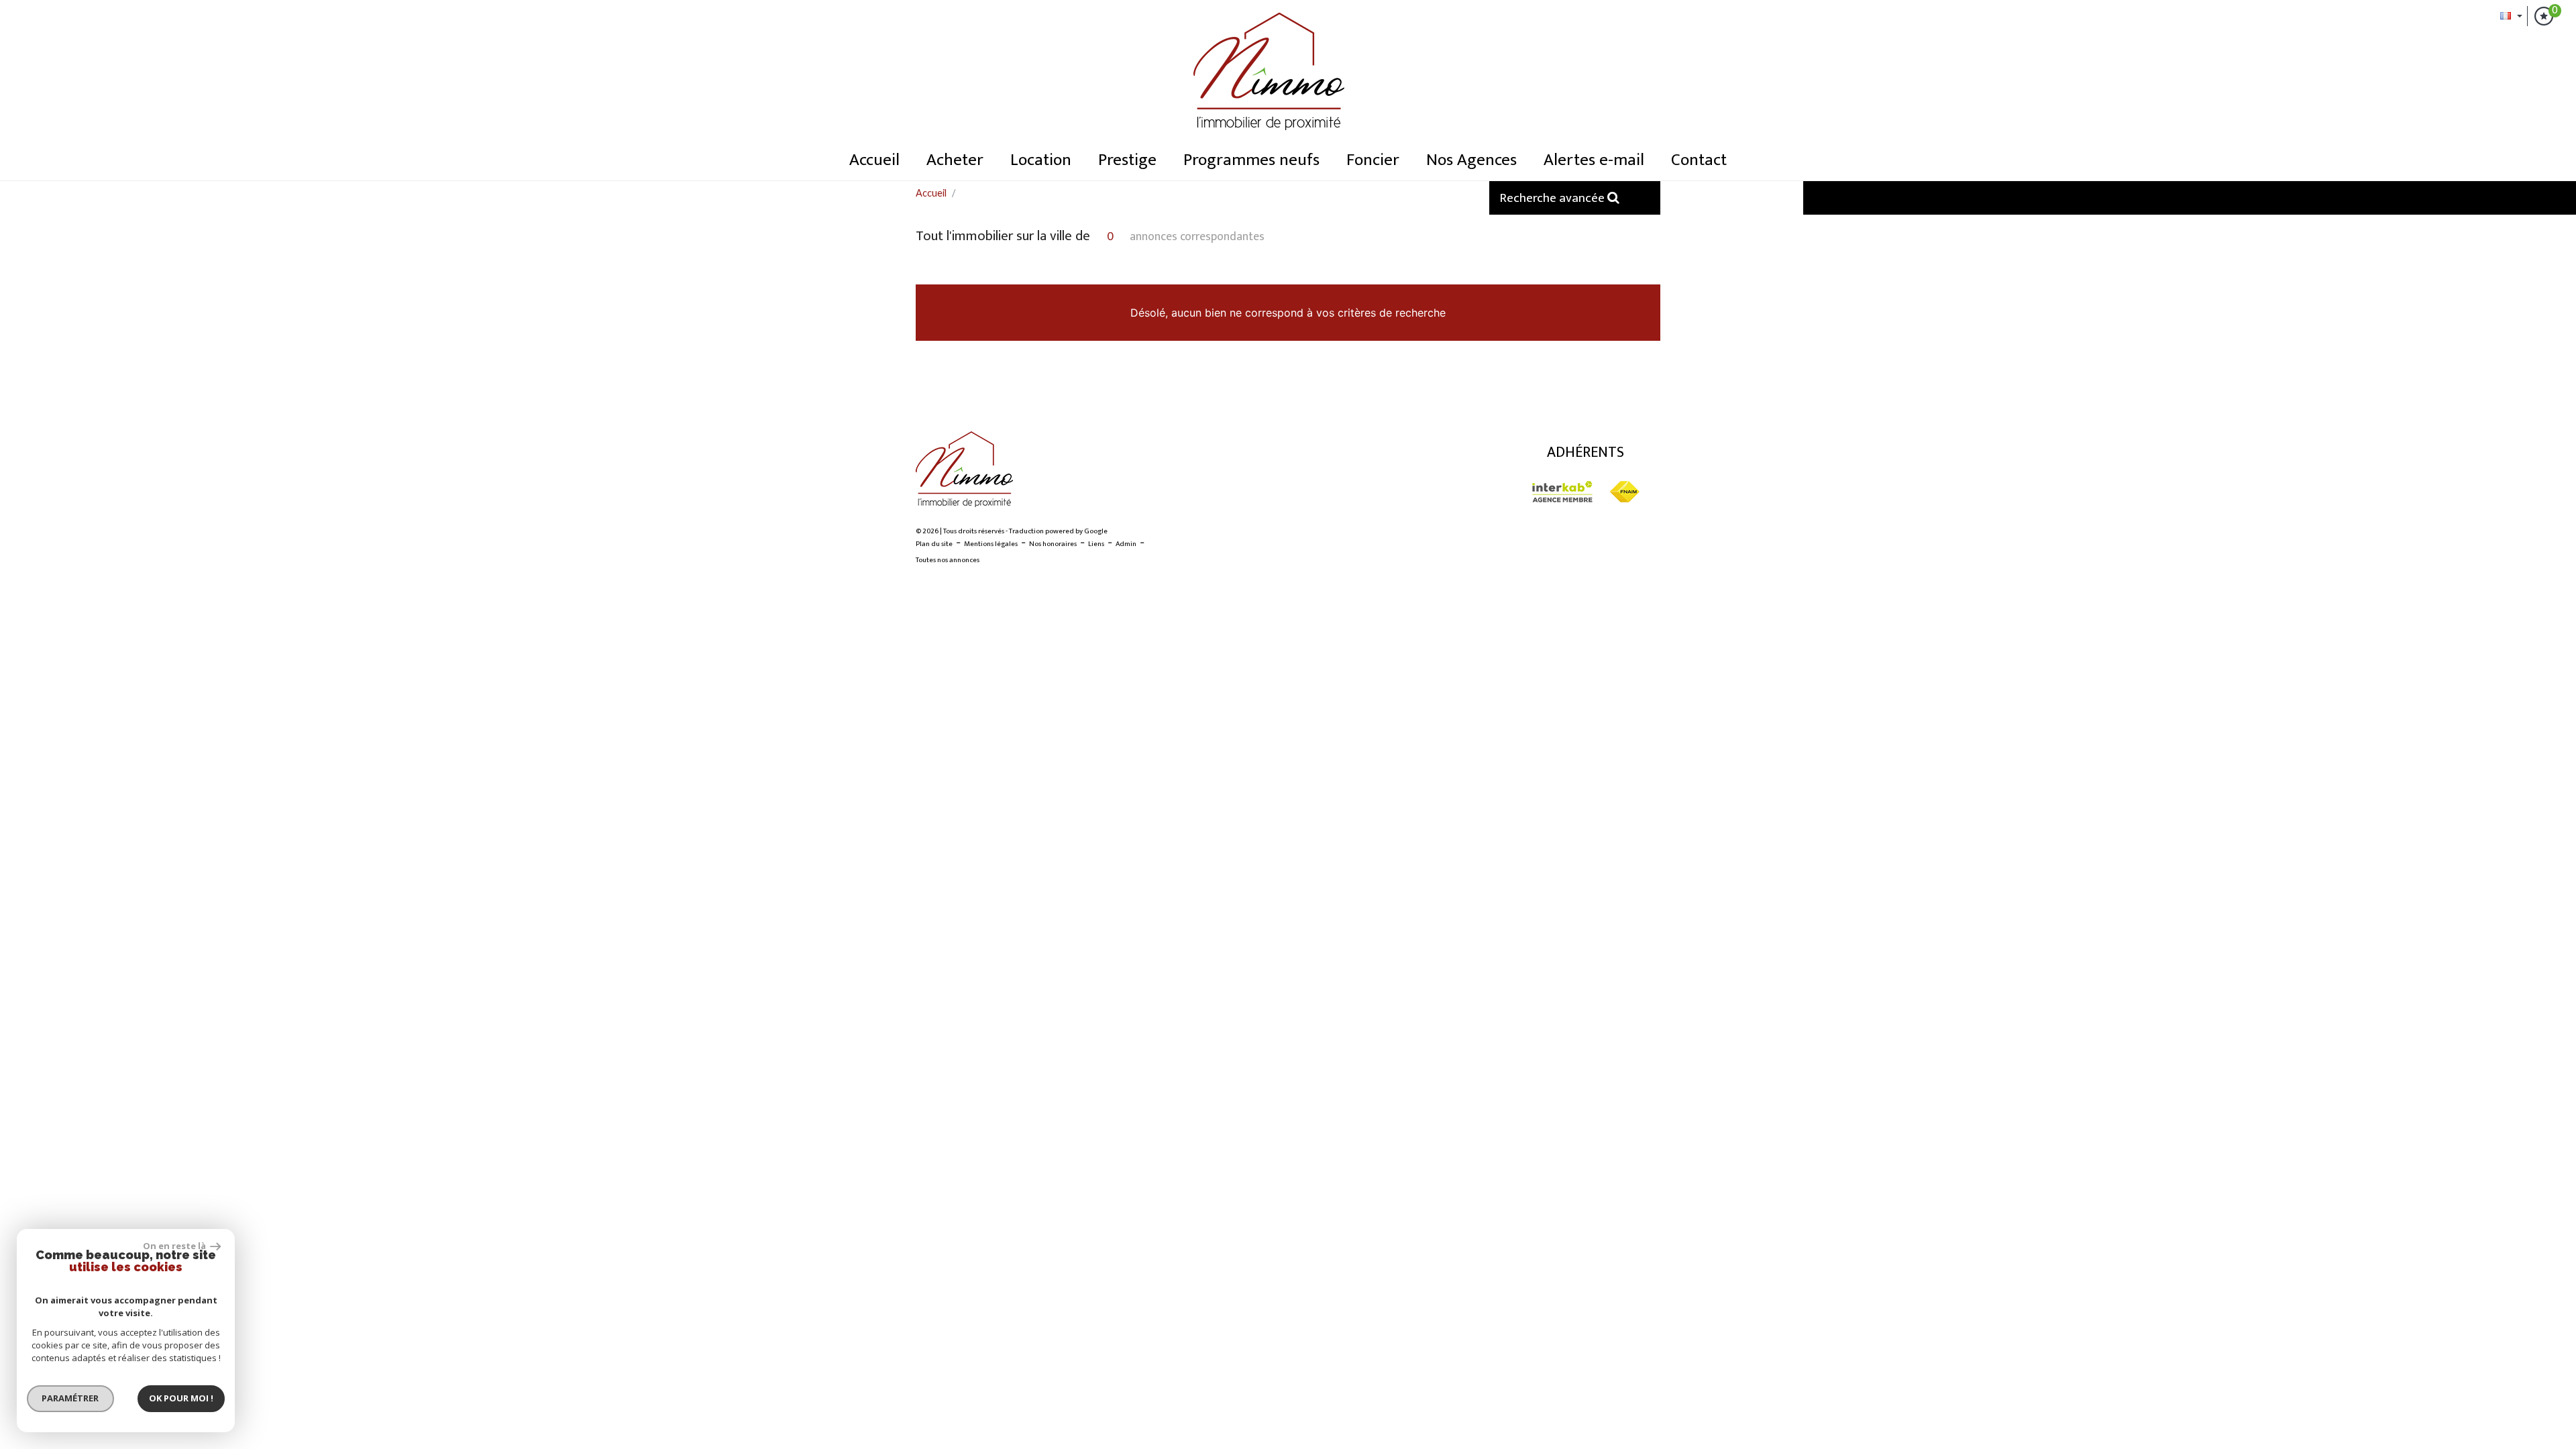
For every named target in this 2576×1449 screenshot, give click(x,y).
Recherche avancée (1553, 198)
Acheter (955, 160)
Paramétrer (71, 1398)
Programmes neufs (1251, 160)
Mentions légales (991, 544)
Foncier (1373, 160)
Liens (1096, 544)
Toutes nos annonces (948, 560)
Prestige (1127, 160)
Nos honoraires (1053, 544)
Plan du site (934, 544)
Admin (1126, 544)
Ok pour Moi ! (181, 1398)
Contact (1699, 160)
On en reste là (175, 1246)
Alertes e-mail (1594, 160)
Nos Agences (1471, 160)
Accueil (874, 160)
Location (1041, 160)
